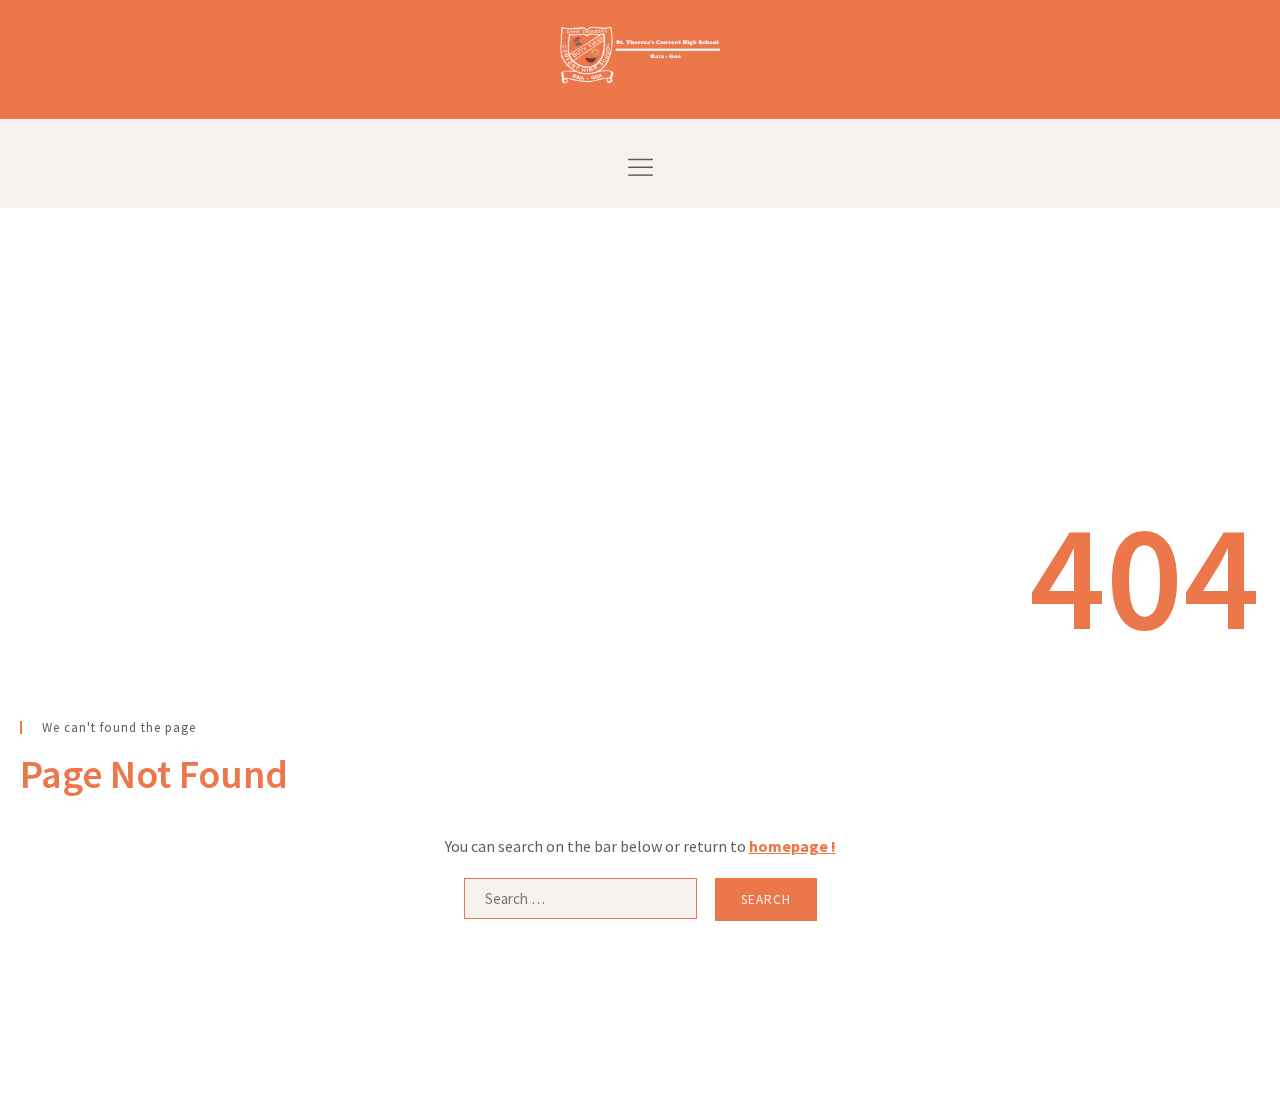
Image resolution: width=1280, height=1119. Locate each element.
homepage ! (792, 846)
